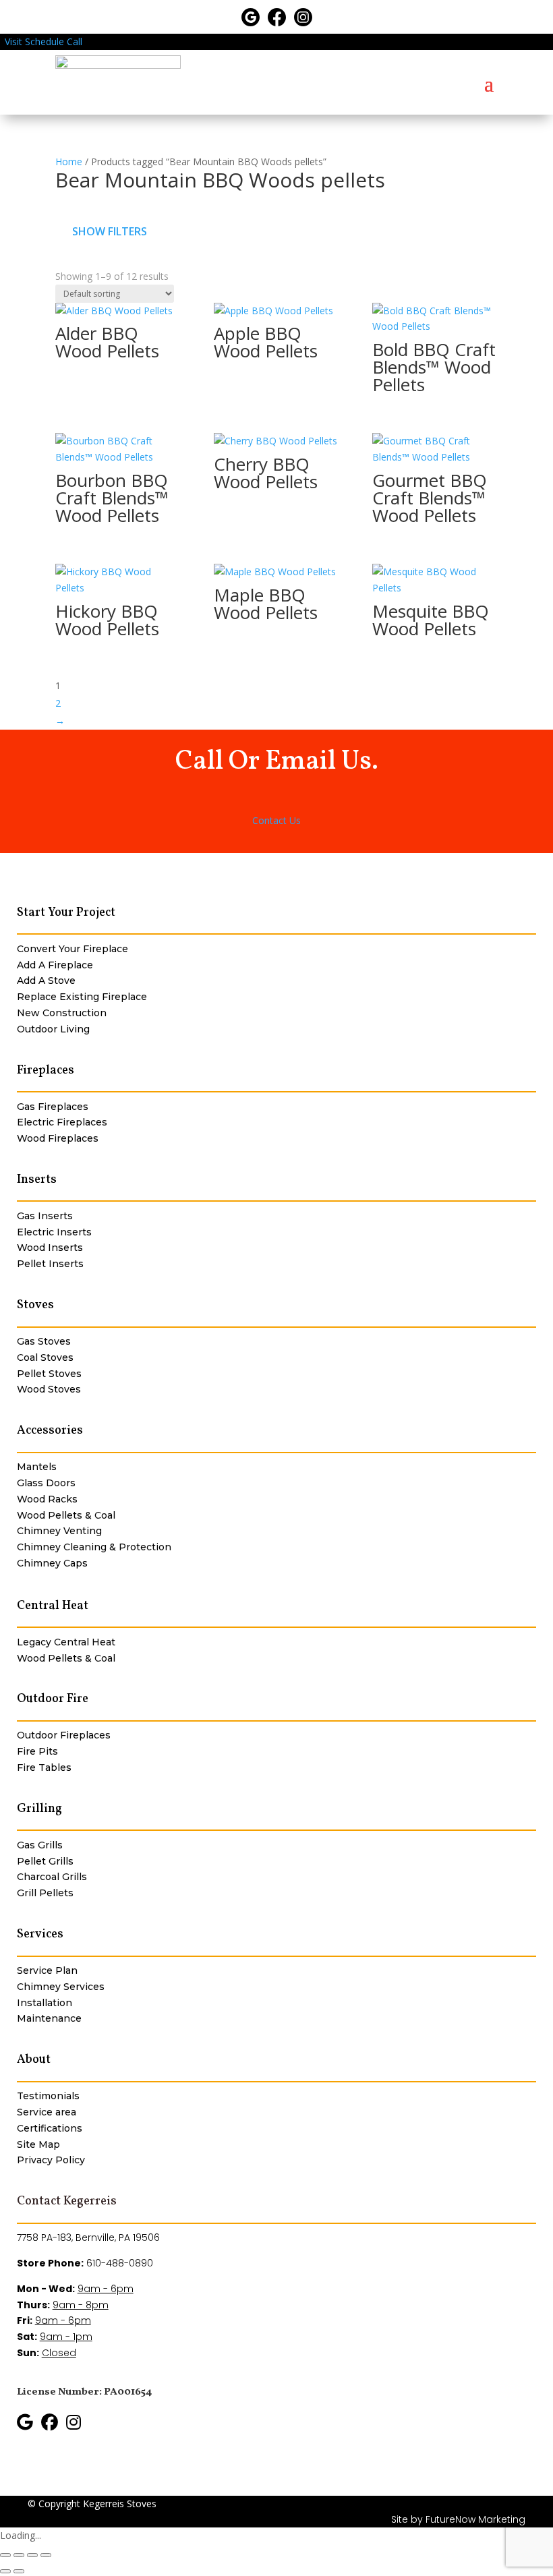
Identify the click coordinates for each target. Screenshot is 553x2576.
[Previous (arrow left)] (5, 2571)
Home (69, 162)
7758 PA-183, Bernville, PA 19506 (88, 2237)
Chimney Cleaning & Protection (94, 1547)
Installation (45, 2003)
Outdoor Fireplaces (64, 1735)
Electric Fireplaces (62, 1122)
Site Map (38, 2144)
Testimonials (48, 2096)
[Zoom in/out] (5, 2555)
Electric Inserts (54, 1232)
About (34, 2060)
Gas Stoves (44, 1341)
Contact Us (276, 820)
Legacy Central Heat (66, 1642)
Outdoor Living (53, 1029)
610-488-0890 (120, 2263)
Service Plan (47, 1970)
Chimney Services (61, 1987)
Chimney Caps (52, 1563)
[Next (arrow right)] (19, 2571)
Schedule (45, 41)
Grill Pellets (45, 1893)
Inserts (37, 1180)
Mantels (37, 1467)
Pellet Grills (45, 1861)
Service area (47, 2112)
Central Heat (53, 1606)
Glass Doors (46, 1483)
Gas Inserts (45, 1216)
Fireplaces (46, 1071)
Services (40, 1934)
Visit (13, 41)
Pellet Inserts (50, 1264)
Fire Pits (37, 1751)
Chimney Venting (59, 1531)
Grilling (39, 1809)
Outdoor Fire (53, 1699)
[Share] (32, 2555)
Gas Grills (40, 1845)
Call (75, 41)
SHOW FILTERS (110, 231)
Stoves (35, 1305)
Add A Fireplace (55, 965)
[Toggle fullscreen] (19, 2555)
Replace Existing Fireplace (82, 997)
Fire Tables (44, 1767)
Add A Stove (46, 980)
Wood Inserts (50, 1248)
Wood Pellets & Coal (66, 1515)
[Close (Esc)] (46, 2555)
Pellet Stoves (49, 1374)
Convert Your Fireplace (72, 949)
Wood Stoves (49, 1389)
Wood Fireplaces (58, 1138)
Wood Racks (47, 1499)
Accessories (50, 1431)
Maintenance (49, 2018)
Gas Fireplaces (53, 1107)
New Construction (62, 1013)
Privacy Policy (51, 2160)
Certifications (50, 2128)
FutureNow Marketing (475, 2519)
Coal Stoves (45, 1357)
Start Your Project (66, 913)
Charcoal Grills (52, 1877)
